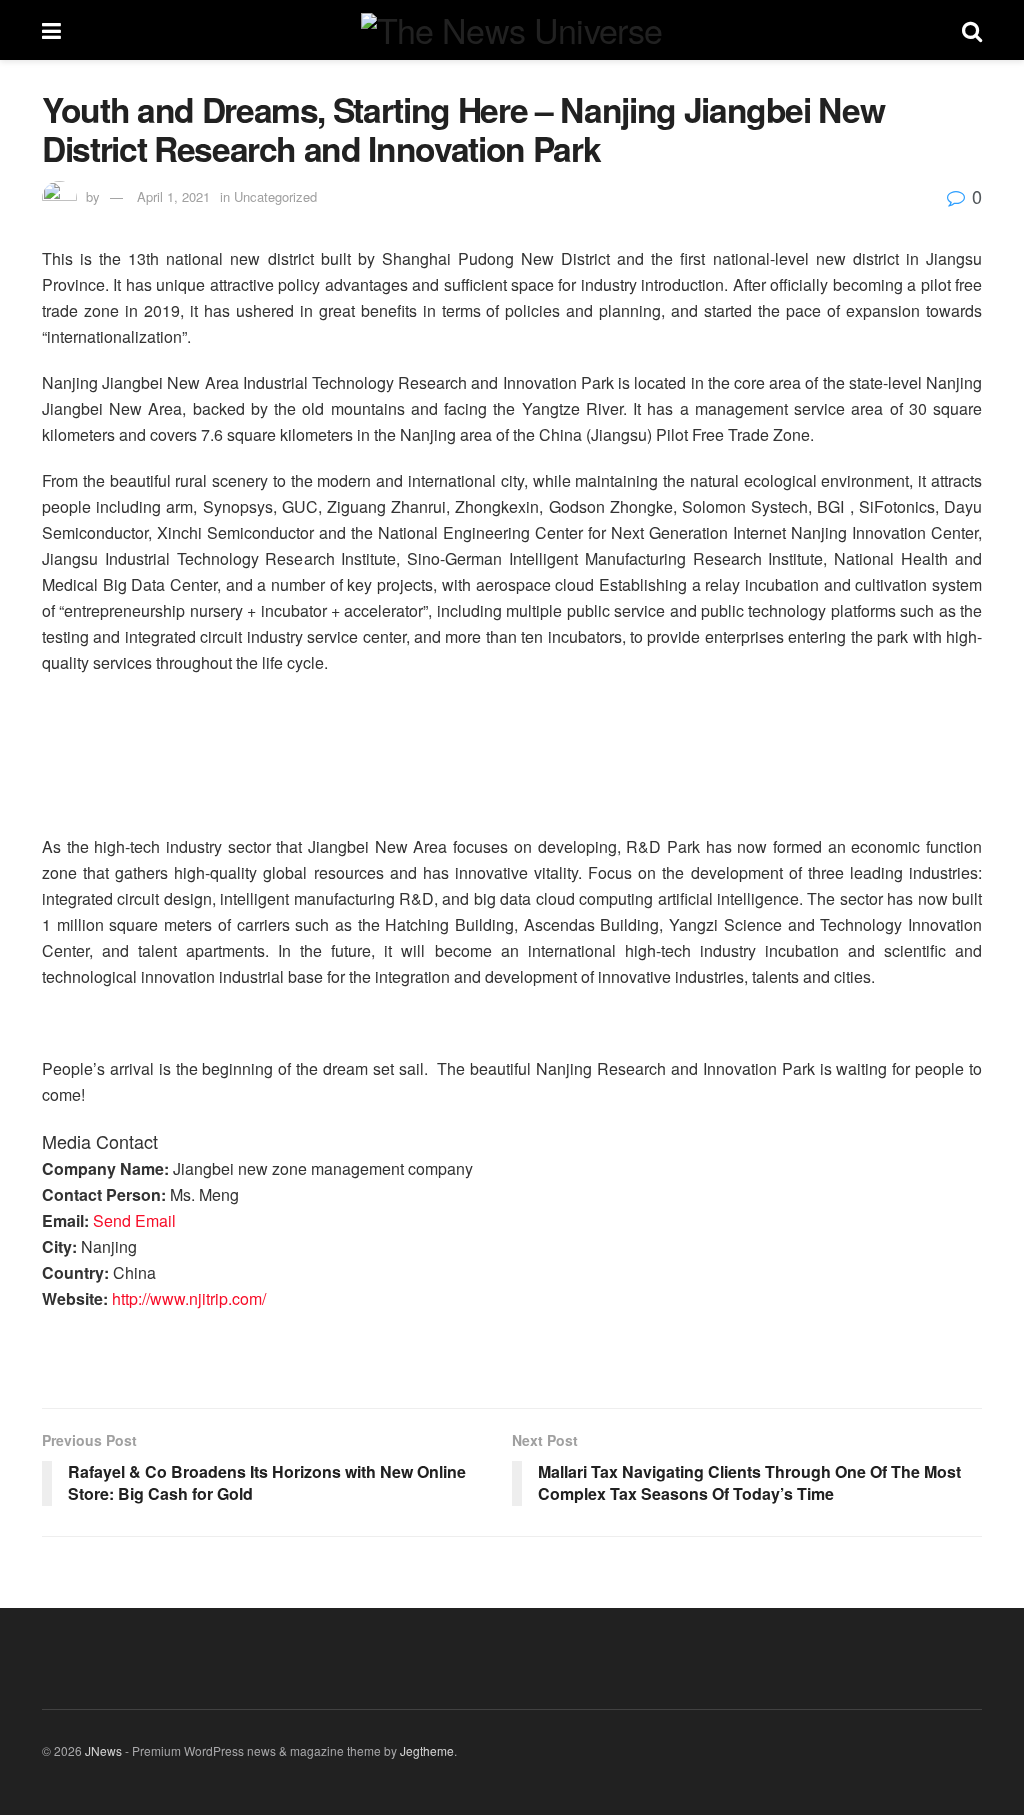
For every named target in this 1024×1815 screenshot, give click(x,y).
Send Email (134, 1220)
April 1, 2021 (173, 196)
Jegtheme (427, 1750)
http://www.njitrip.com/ (189, 1298)
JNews (103, 1750)
